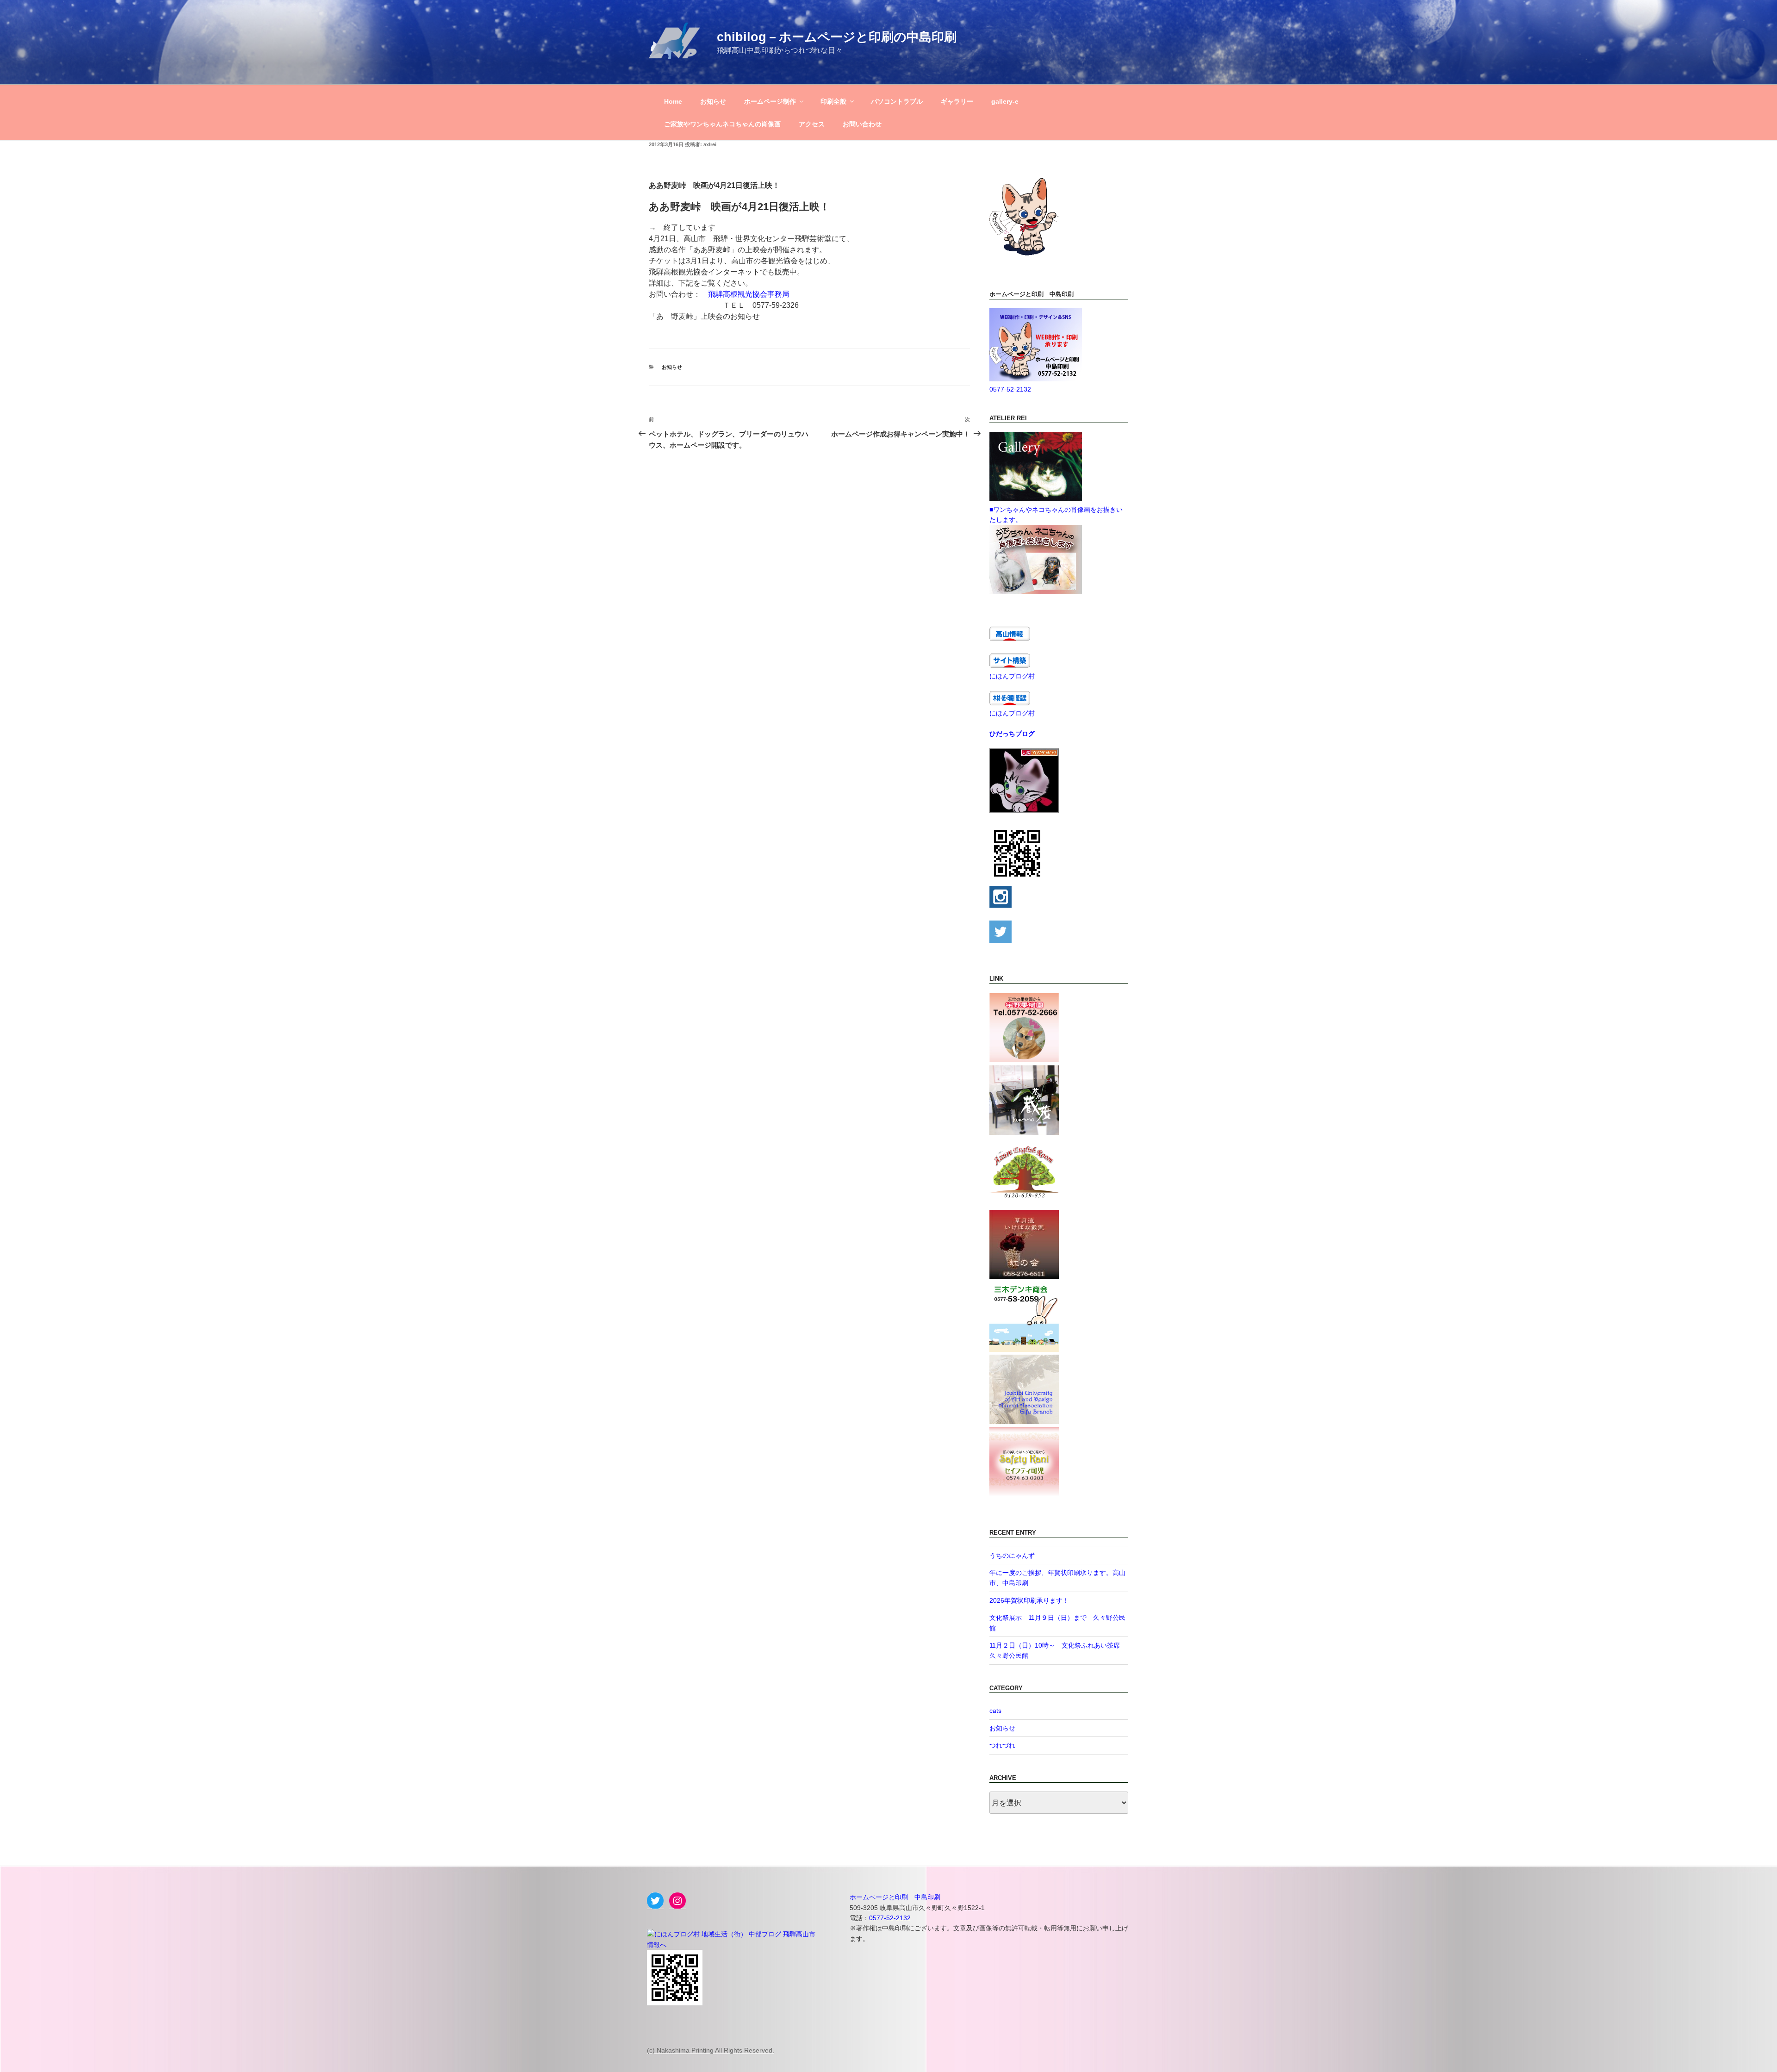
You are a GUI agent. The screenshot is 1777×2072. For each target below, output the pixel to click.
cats (995, 1711)
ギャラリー (957, 101)
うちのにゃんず (1012, 1556)
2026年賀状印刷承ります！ (1029, 1600)
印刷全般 (833, 101)
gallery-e (1005, 101)
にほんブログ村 (1012, 676)
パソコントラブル (897, 101)
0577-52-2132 (1010, 389)
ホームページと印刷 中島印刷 (895, 1897)
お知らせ (713, 101)
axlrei (710, 144)
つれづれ (1002, 1745)
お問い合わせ (862, 124)
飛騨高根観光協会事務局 (749, 294)
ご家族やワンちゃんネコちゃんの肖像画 (722, 124)
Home (673, 101)
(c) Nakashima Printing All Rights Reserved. (711, 2050)
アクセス (812, 124)
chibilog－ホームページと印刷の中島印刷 (837, 37)
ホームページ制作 (770, 101)
